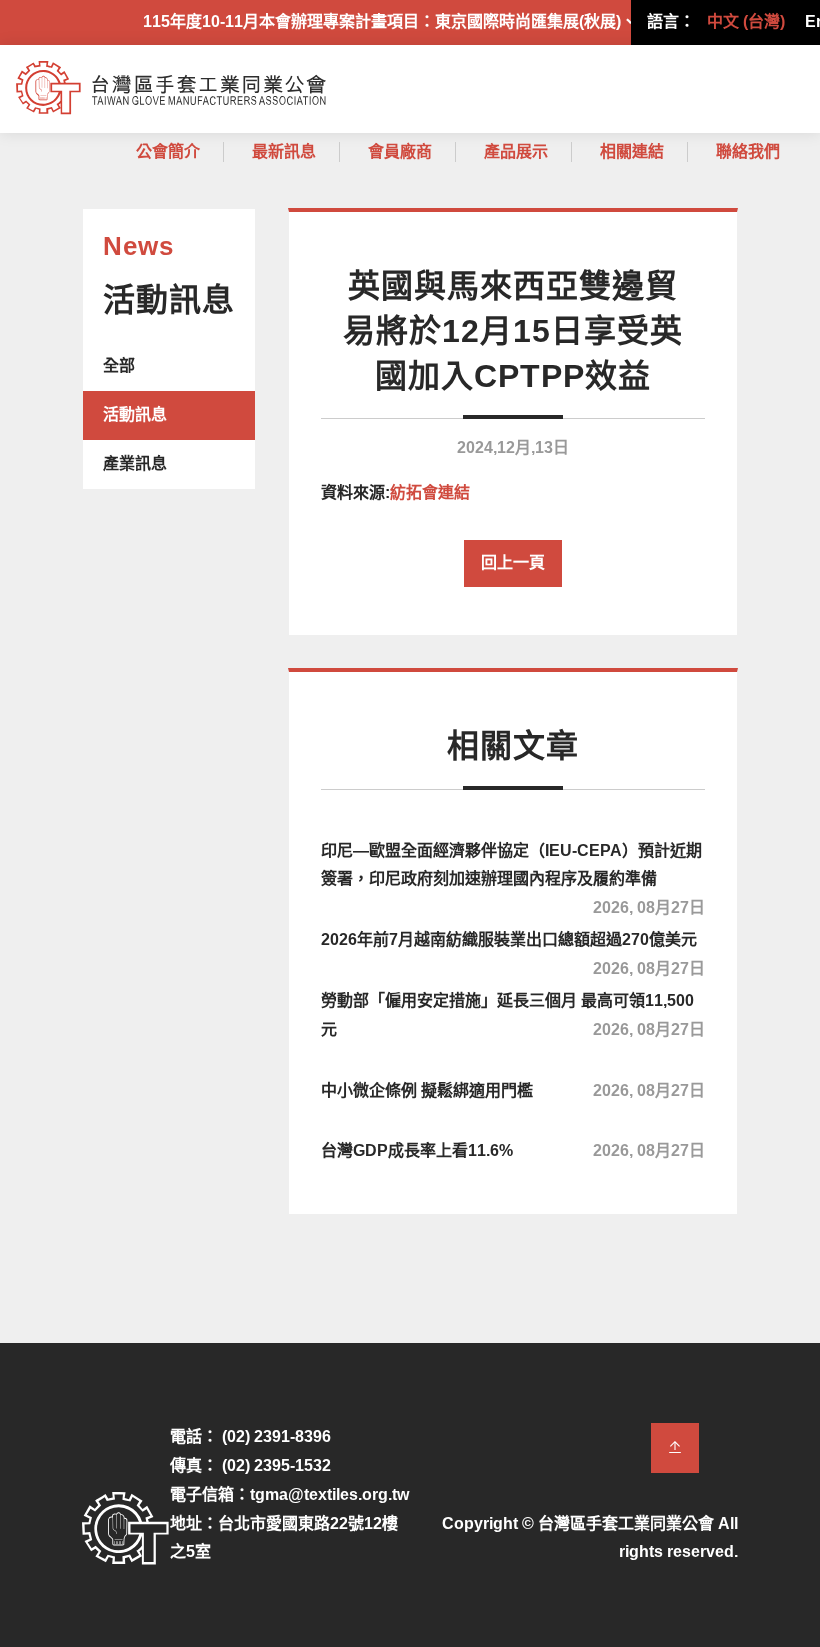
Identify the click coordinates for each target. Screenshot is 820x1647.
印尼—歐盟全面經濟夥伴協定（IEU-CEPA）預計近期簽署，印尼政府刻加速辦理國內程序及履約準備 (513, 876)
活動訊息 (135, 414)
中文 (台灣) (746, 21)
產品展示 (516, 151)
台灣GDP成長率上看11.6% (513, 1150)
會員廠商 (400, 151)
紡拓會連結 (430, 492)
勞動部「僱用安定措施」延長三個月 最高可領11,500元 (513, 1015)
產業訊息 (135, 463)
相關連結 (632, 151)
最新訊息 (284, 151)
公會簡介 (168, 151)
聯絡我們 (748, 151)
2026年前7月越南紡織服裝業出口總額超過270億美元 (513, 951)
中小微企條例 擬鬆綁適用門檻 (513, 1090)
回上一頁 (513, 562)
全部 (119, 365)
